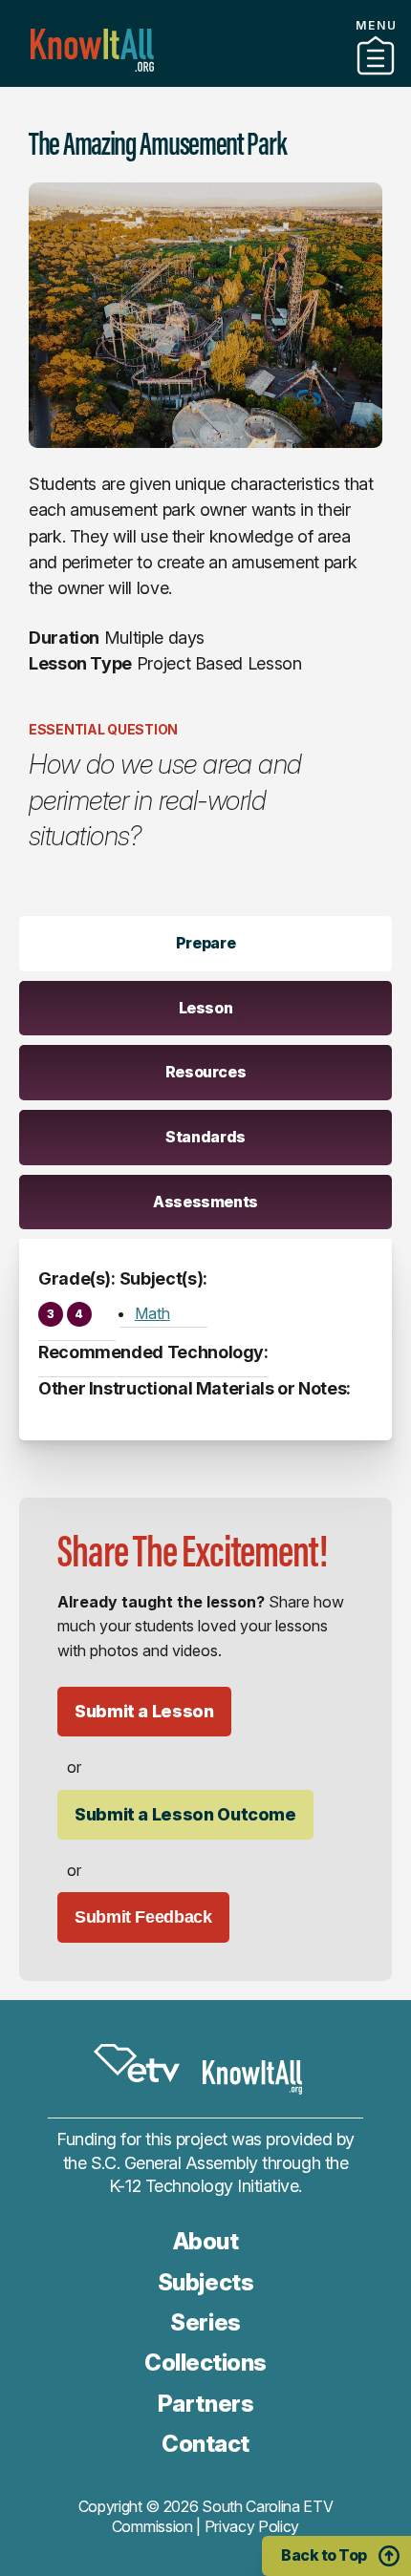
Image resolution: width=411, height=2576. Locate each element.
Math (152, 1313)
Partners (205, 79)
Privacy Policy (252, 2526)
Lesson (206, 1008)
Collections (205, 2363)
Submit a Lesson (144, 1711)
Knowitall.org (92, 50)
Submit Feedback (143, 1917)
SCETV (137, 2064)
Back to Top (324, 2555)
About (206, 2241)
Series (205, 2322)
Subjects (205, 2282)
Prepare (205, 943)
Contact (205, 2444)
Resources (206, 1072)
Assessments (205, 1202)
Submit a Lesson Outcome (185, 1814)
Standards (205, 1137)
